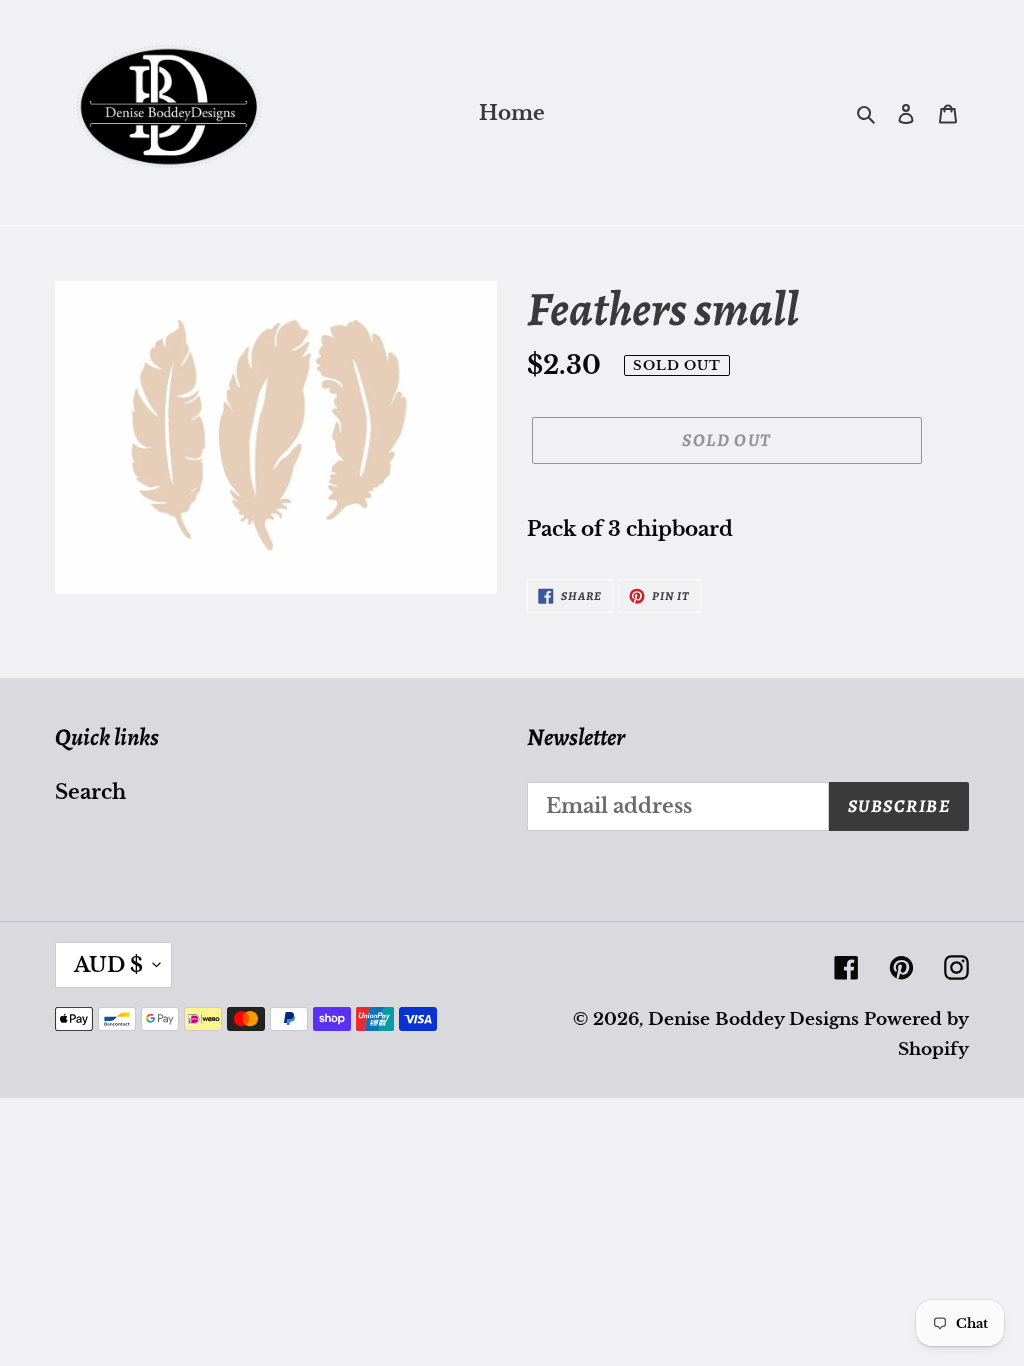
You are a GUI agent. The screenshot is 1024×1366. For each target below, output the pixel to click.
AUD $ (108, 965)
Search (90, 792)
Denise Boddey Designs (753, 1019)
